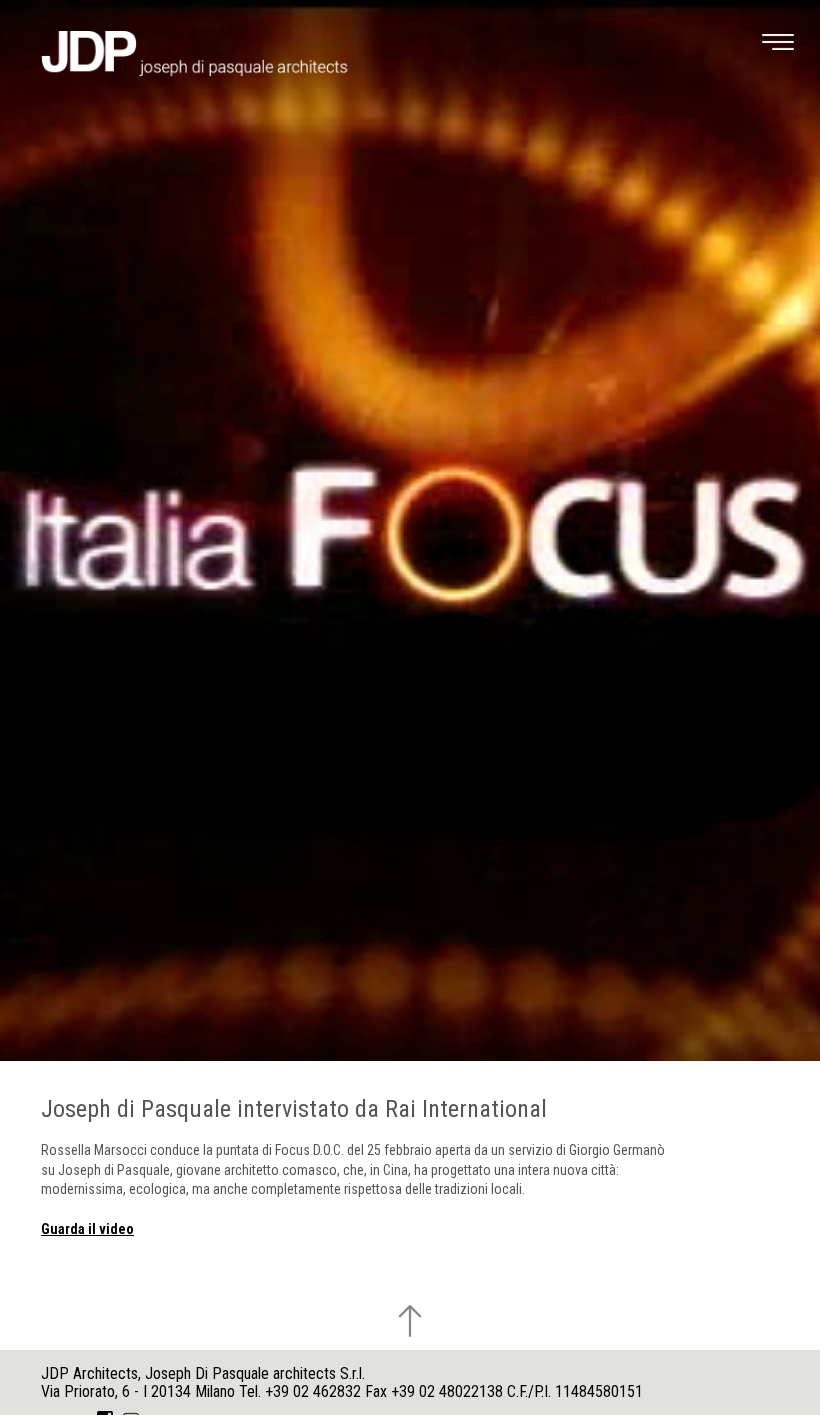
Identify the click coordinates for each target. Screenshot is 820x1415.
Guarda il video (87, 1229)
